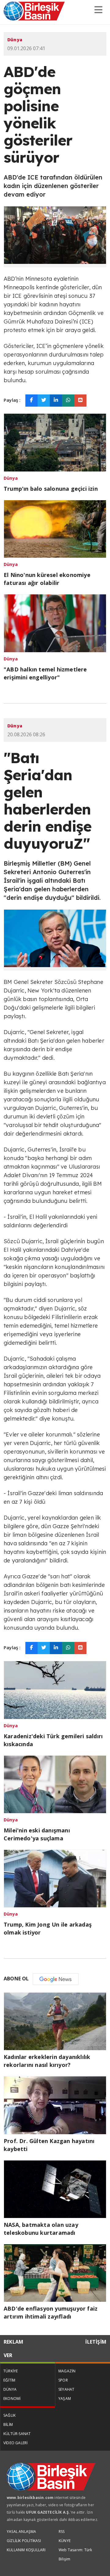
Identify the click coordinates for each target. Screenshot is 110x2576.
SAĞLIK (9, 2415)
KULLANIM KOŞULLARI (26, 2550)
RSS (62, 2532)
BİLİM (8, 2424)
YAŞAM (65, 2399)
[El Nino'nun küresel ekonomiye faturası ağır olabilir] (55, 528)
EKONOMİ (12, 2399)
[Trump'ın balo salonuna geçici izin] (55, 442)
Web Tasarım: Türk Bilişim (75, 2554)
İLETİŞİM (96, 2342)
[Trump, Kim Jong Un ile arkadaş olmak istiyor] (55, 1878)
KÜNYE (65, 2541)
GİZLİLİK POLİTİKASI (24, 2541)
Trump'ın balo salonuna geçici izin (51, 489)
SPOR (63, 2380)
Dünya (15, 40)
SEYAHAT (66, 2389)
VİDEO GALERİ (15, 2443)
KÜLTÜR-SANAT (17, 2434)
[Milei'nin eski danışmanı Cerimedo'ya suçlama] (55, 1784)
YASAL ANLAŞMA (22, 2532)
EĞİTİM (9, 2380)
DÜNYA (10, 2389)
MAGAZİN (67, 2371)
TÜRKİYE (11, 2371)
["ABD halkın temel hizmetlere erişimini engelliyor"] (55, 623)
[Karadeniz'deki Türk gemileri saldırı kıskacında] (55, 1689)
